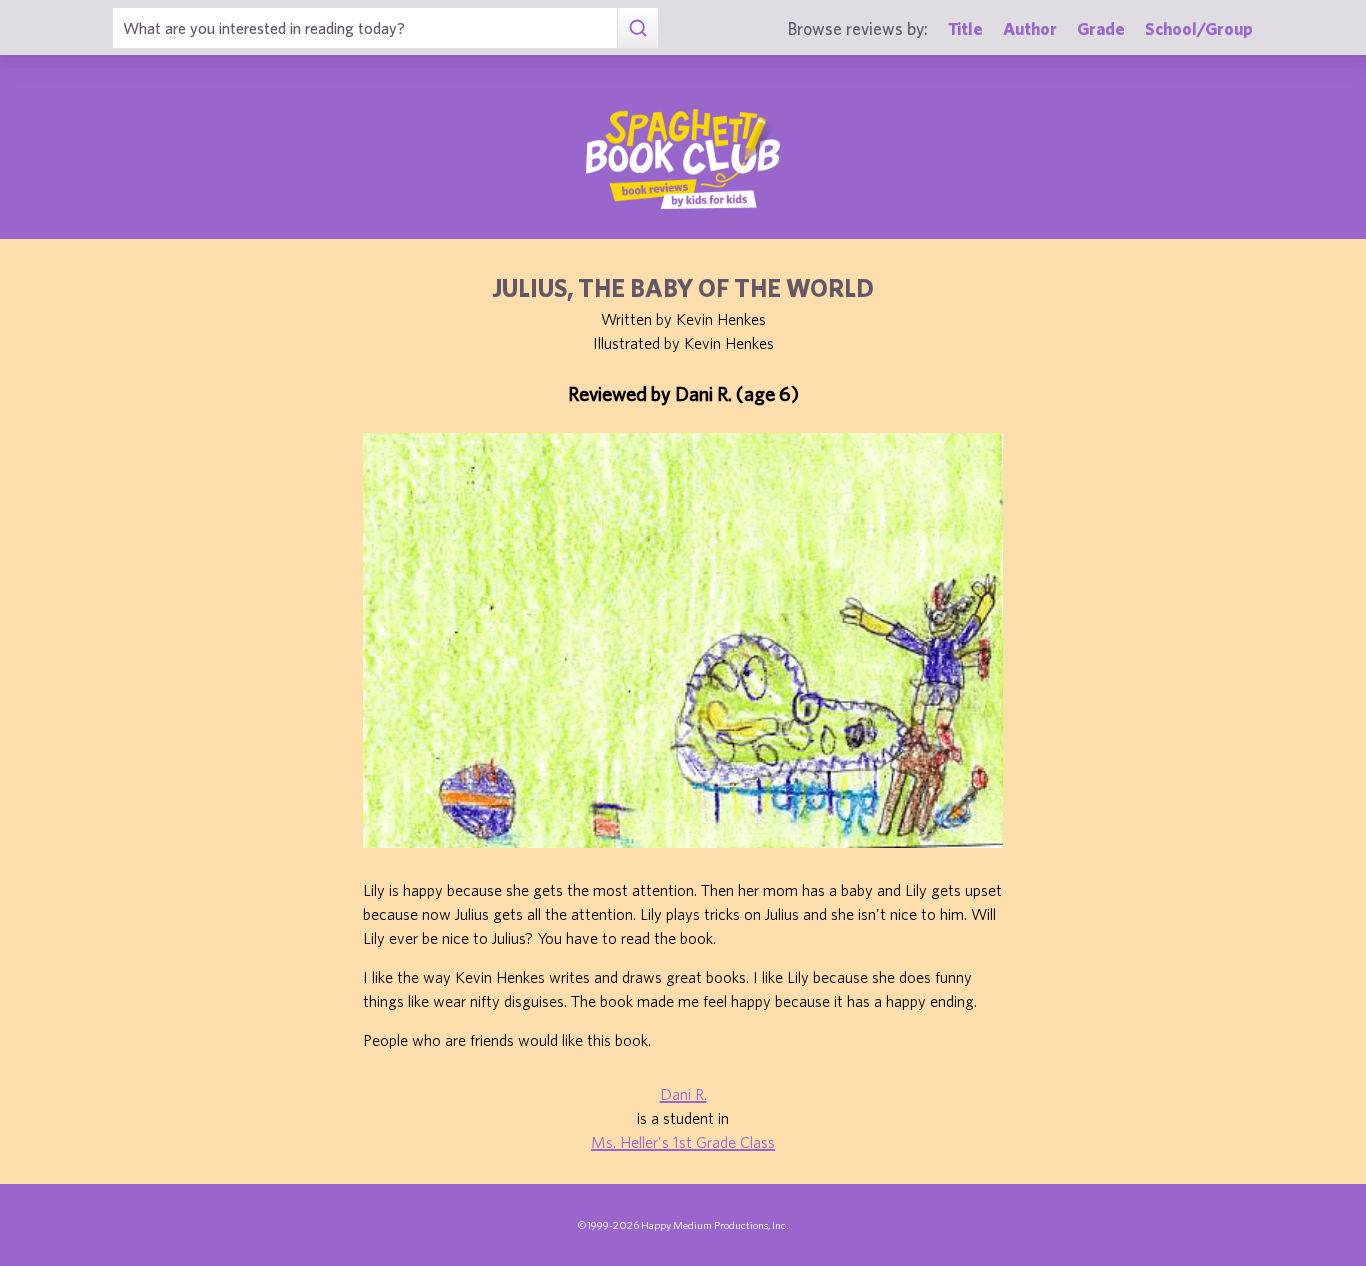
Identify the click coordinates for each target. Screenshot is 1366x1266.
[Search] (637, 28)
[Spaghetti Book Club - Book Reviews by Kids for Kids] (683, 159)
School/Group (1199, 28)
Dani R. (683, 1094)
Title (965, 28)
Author (1030, 28)
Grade (1101, 28)
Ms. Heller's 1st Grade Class (683, 1142)
